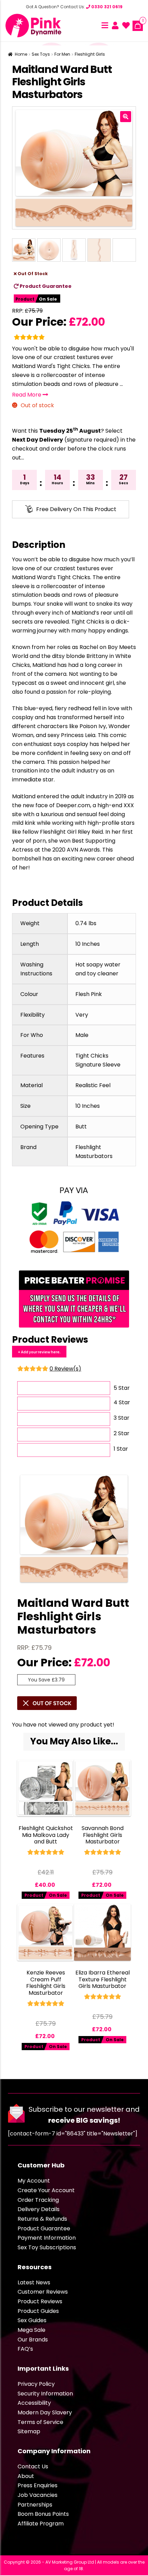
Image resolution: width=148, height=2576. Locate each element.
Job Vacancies (38, 2495)
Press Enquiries (38, 2485)
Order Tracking (38, 2200)
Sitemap (29, 2431)
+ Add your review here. (39, 1352)
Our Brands (33, 2340)
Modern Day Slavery (45, 2412)
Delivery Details (39, 2209)
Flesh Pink (89, 994)
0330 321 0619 (106, 7)
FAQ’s (25, 2349)
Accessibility (34, 2403)
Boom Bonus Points (43, 2514)
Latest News (34, 2282)
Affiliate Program (41, 2524)
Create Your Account (46, 2190)
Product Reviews (40, 2301)
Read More (27, 395)
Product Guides (38, 2311)
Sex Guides (32, 2320)
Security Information (45, 2394)
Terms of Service (40, 2422)
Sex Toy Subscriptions (47, 2247)
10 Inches (88, 944)
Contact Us (33, 2466)
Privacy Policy (36, 2384)
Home (21, 54)
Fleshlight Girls (90, 54)
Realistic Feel (93, 1085)
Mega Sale (31, 2330)
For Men (62, 54)
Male (82, 1035)
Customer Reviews (43, 2292)
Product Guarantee (45, 286)
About (26, 2476)
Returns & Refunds (42, 2219)
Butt (81, 1127)
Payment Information (47, 2238)
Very (82, 1015)
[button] (126, 117)
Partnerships (35, 2505)
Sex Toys (41, 54)
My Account (34, 2181)
